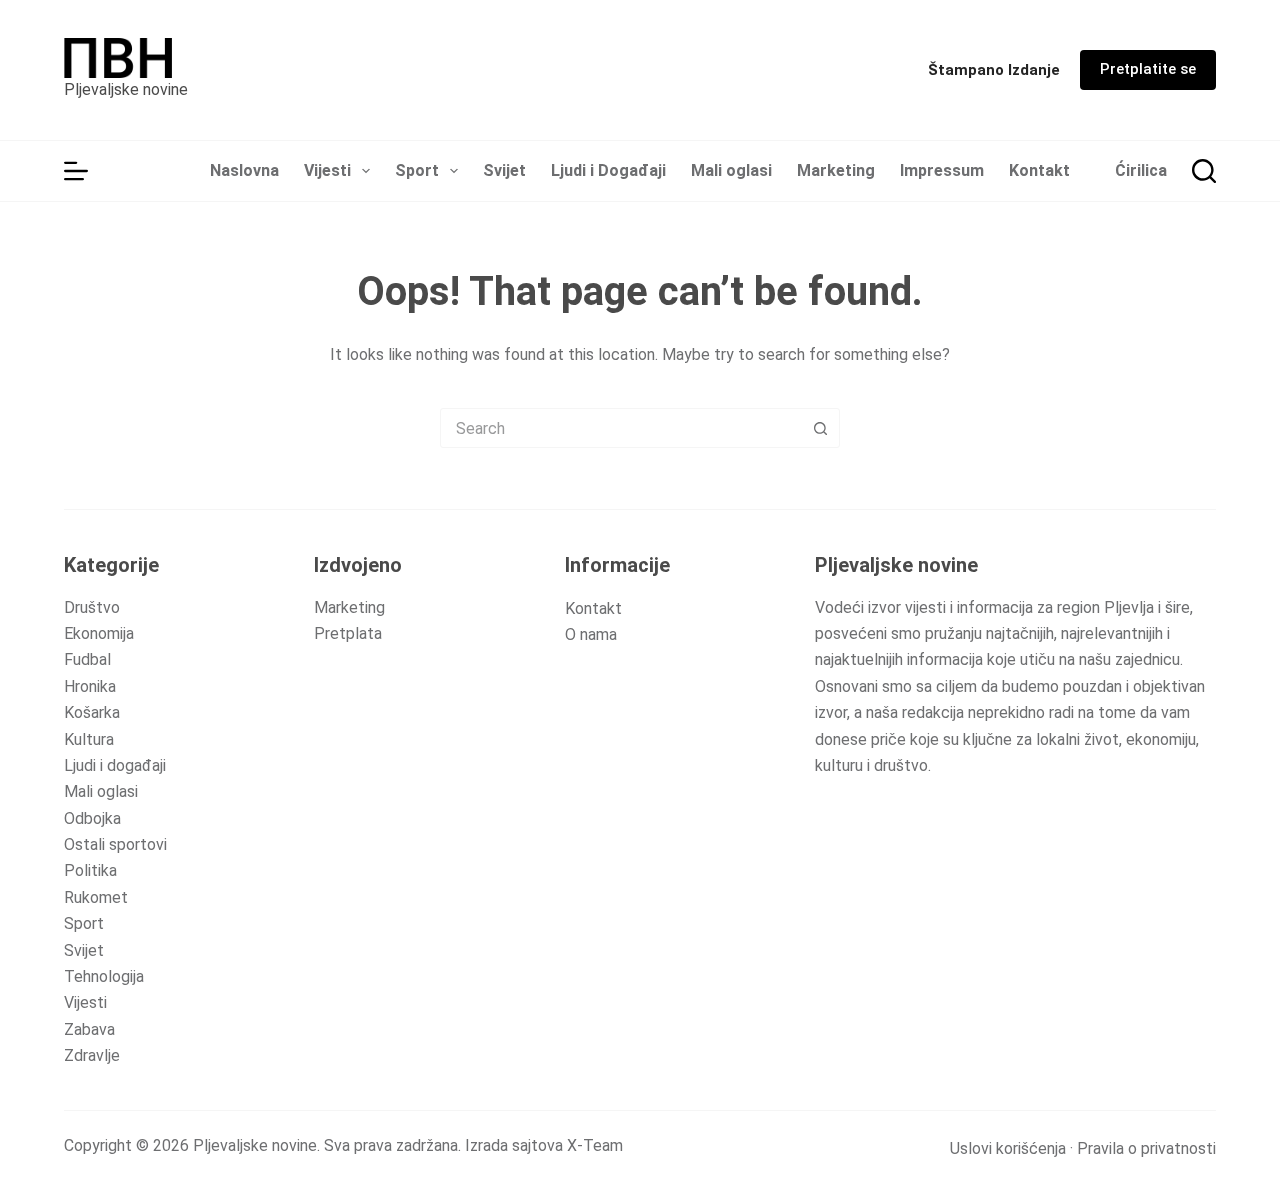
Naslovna (244, 170)
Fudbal (87, 659)
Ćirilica (1141, 170)
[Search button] (820, 428)
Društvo (92, 607)
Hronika (90, 686)
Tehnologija (104, 976)
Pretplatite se (1148, 69)
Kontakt (1039, 170)
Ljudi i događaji (115, 765)
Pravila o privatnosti (1146, 1148)
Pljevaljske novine (126, 89)
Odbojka (92, 818)
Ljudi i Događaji (608, 170)
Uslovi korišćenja (1008, 1148)
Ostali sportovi (115, 844)
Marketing (836, 170)
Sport (417, 170)
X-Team (595, 1145)
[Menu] (76, 171)
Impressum (942, 170)
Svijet (504, 170)
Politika (90, 870)
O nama (591, 634)
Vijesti (327, 170)
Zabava (89, 1029)
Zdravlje (92, 1055)
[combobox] (621, 428)
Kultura (89, 739)
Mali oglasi (731, 170)
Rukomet (96, 897)
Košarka (92, 712)
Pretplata (348, 633)
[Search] (1204, 171)
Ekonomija (99, 633)
